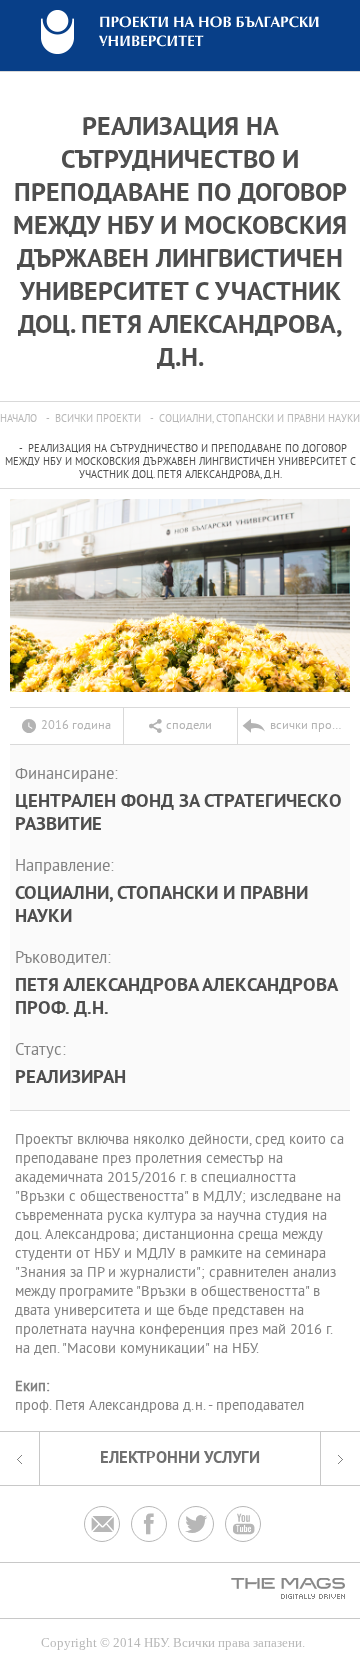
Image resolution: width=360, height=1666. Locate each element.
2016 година (76, 726)
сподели (189, 726)
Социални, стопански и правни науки (259, 419)
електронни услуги (180, 1458)
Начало (18, 419)
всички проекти (98, 419)
